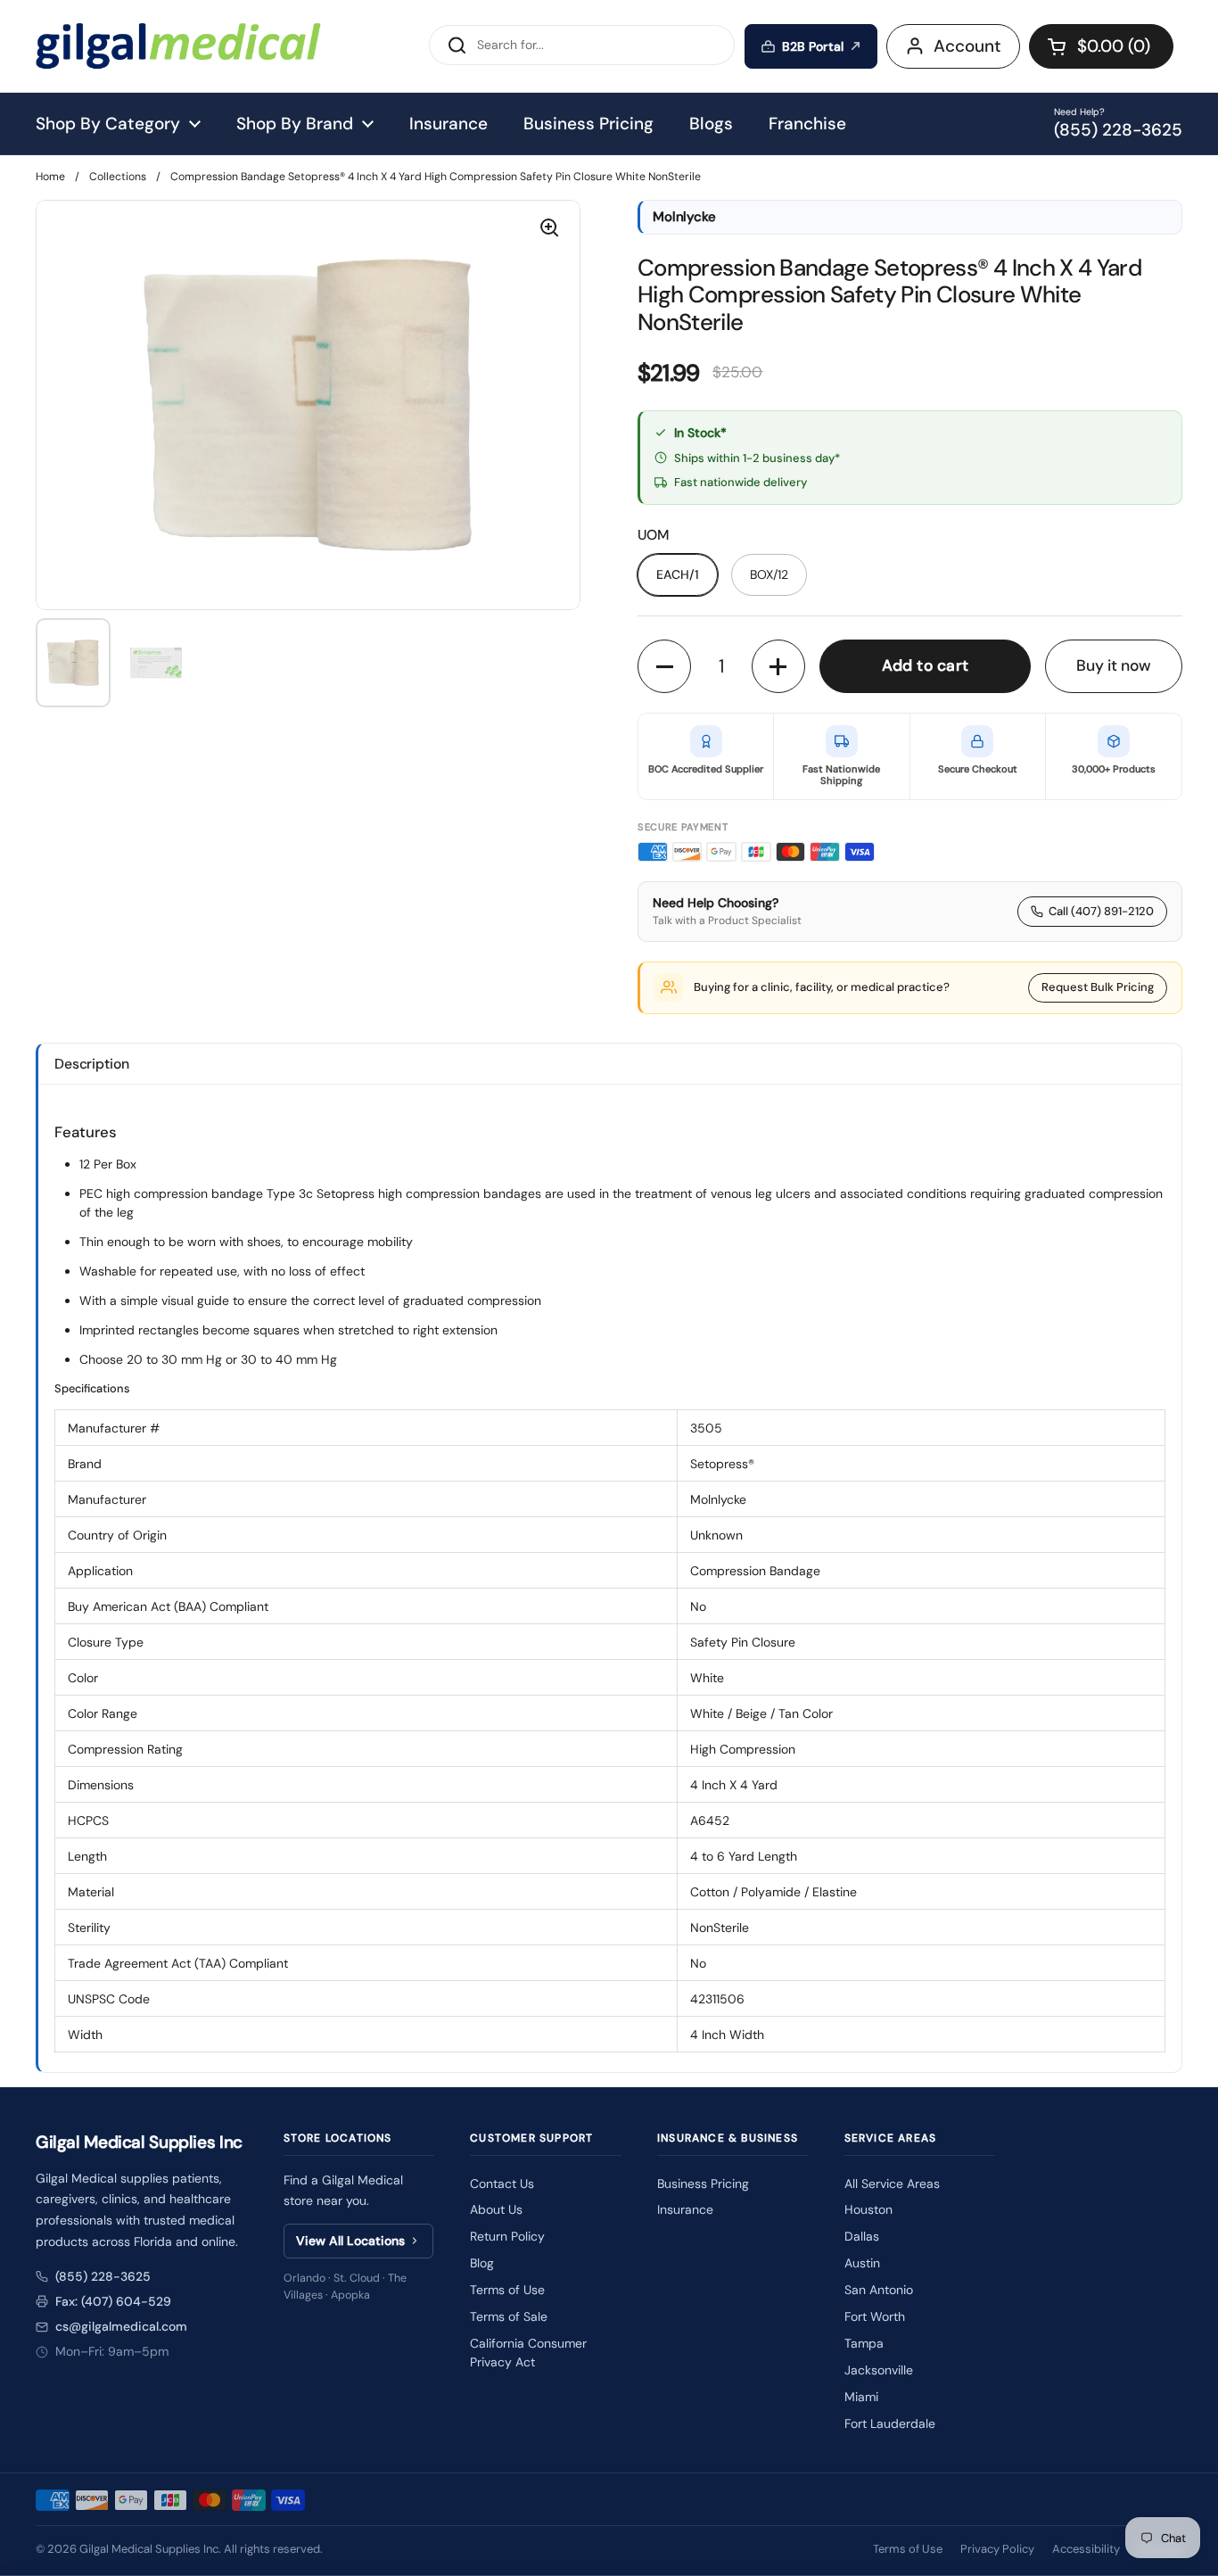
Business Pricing (703, 2184)
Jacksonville (879, 2370)
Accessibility (1086, 2549)
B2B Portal (813, 46)
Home (50, 177)
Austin (862, 2263)
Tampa (864, 2343)
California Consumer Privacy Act (528, 2353)
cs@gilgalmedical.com (121, 2326)
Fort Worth (875, 2316)
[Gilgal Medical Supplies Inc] (178, 46)
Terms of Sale (509, 2316)
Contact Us (502, 2184)
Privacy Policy (997, 2549)
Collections (118, 177)
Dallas (862, 2236)
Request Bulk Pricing (1098, 987)
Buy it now (1114, 665)
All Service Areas (892, 2184)
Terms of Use (507, 2290)
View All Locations (350, 2241)
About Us (496, 2209)
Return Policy (507, 2236)
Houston (868, 2209)
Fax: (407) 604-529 (113, 2301)
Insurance (685, 2209)
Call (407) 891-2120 (1101, 911)
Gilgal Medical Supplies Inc (149, 2549)
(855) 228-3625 (103, 2276)
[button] (1101, 46)
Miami (861, 2397)
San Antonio (879, 2290)
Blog (482, 2263)
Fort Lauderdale (890, 2423)
